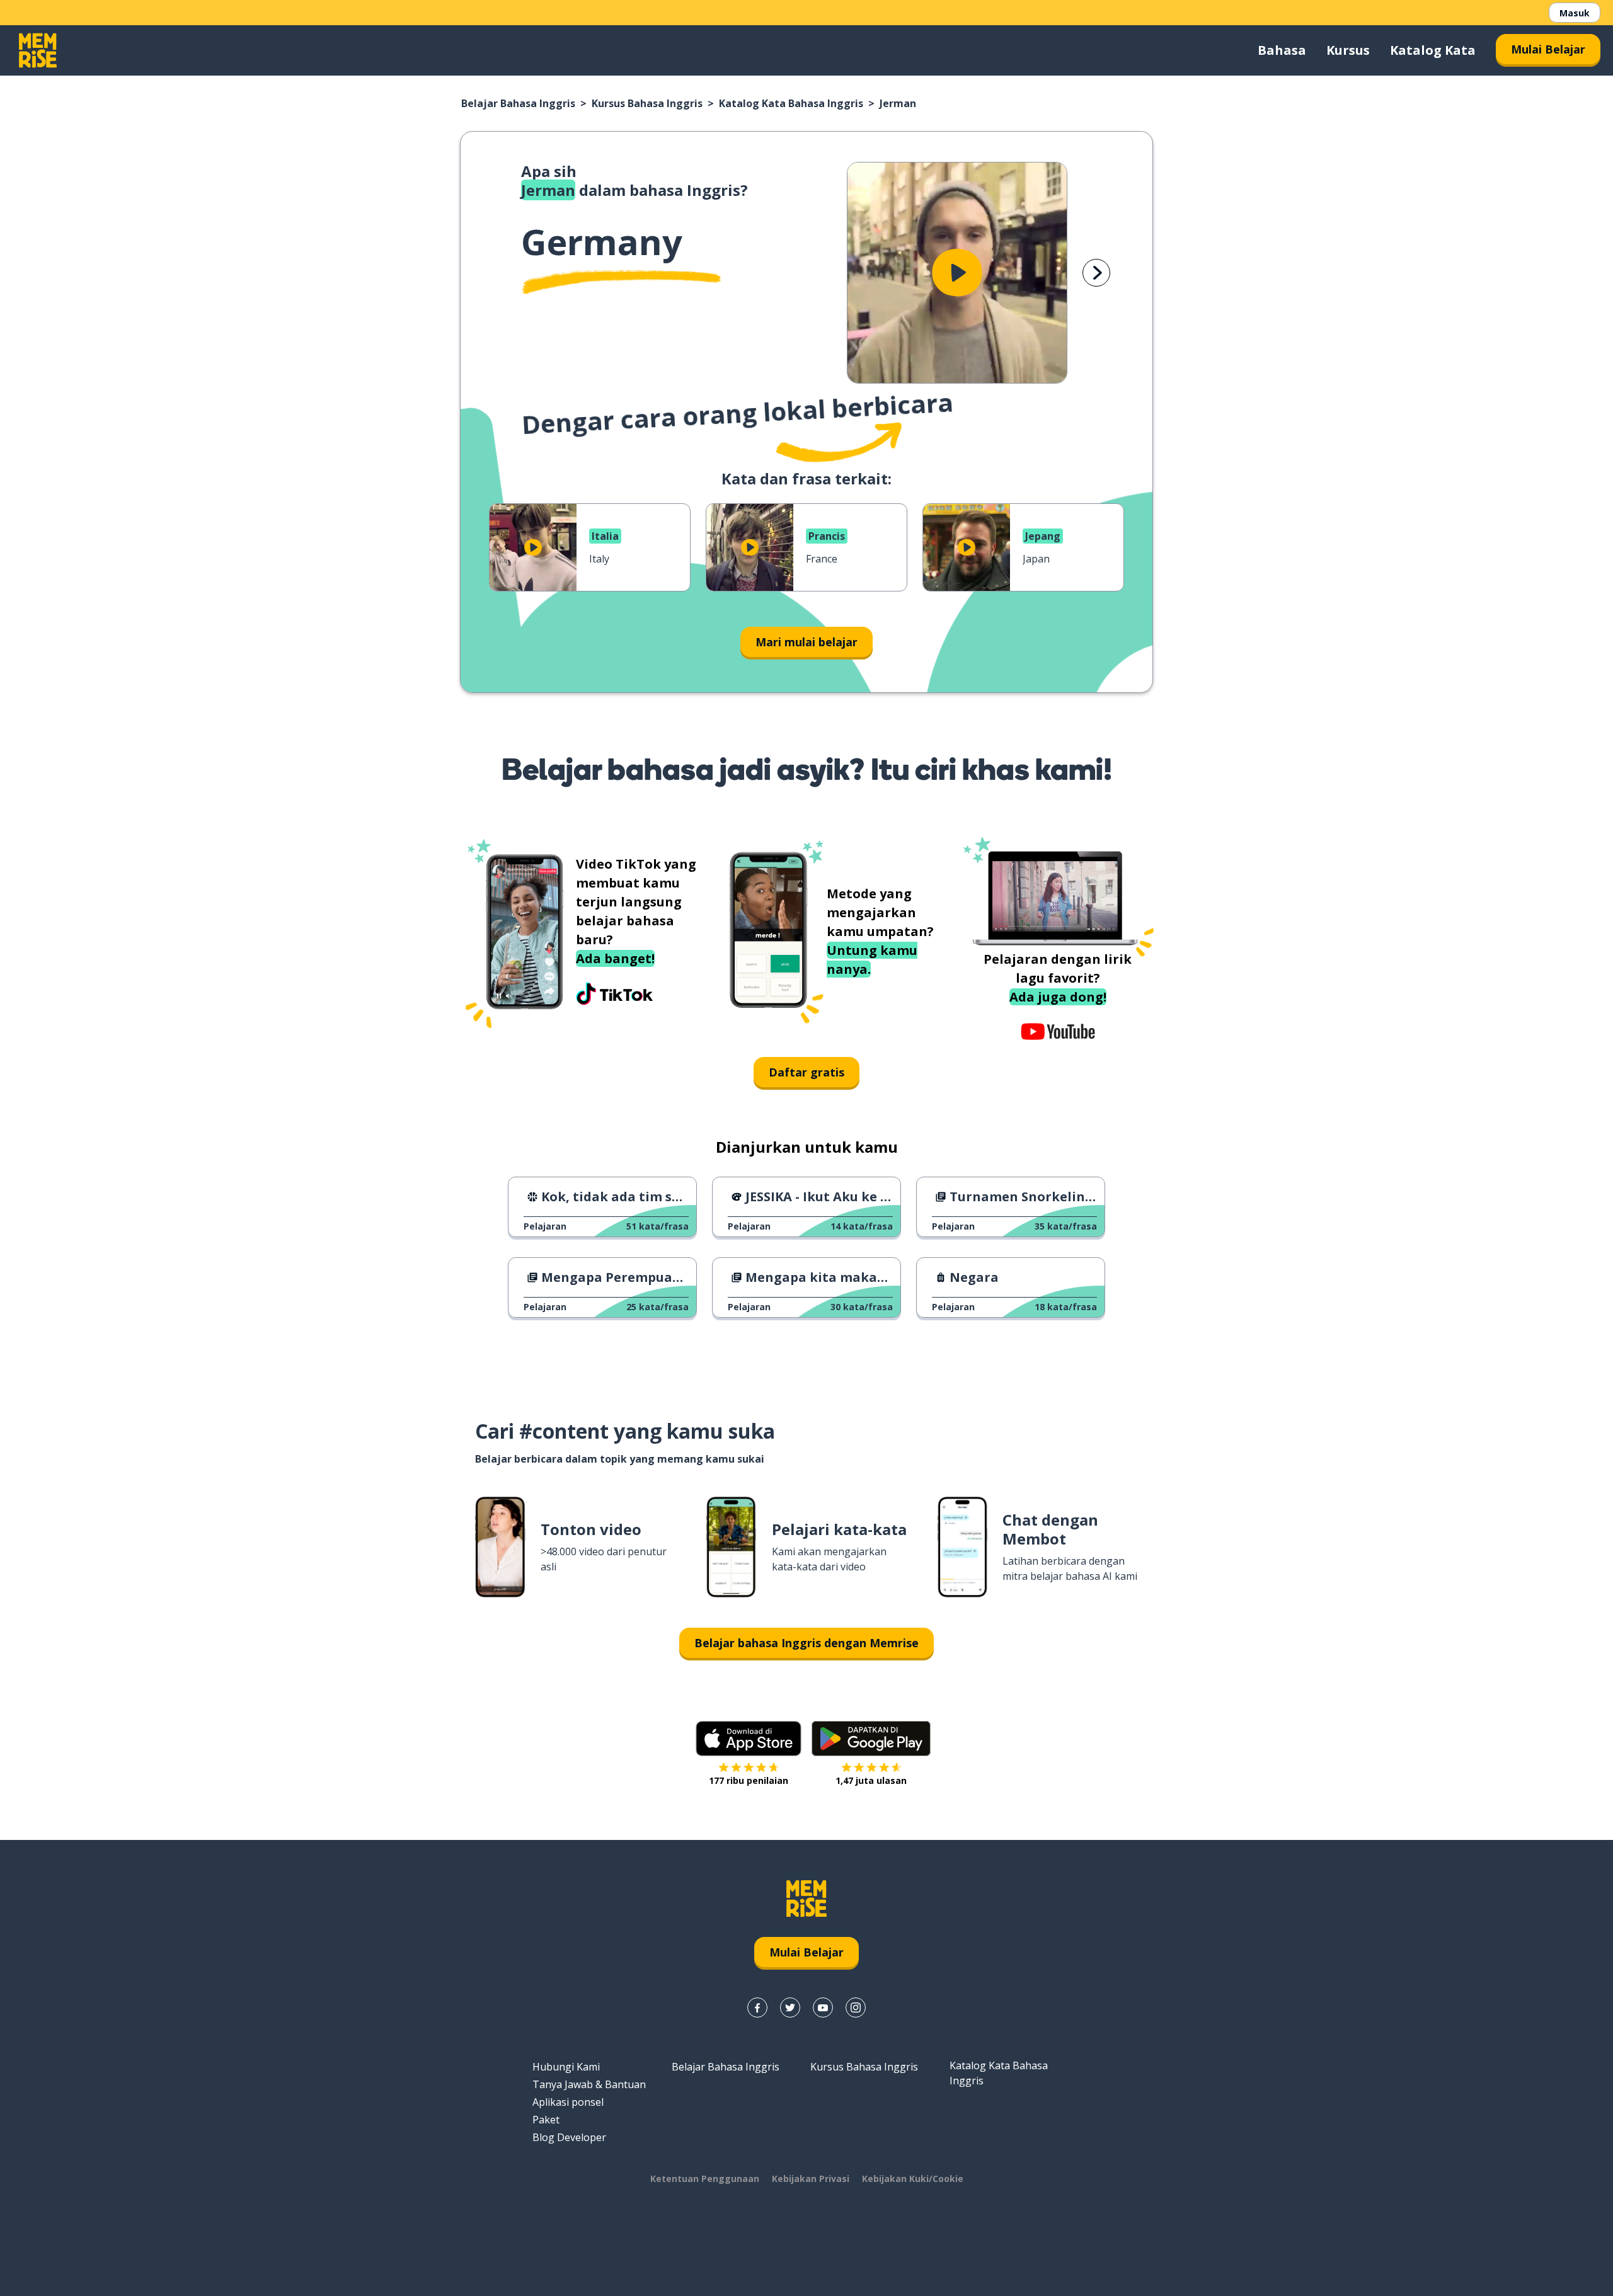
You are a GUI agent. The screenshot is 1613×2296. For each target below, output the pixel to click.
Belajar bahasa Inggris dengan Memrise (806, 1643)
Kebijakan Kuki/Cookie (913, 2179)
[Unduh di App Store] (749, 1739)
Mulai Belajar (1548, 49)
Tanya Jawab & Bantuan (589, 2084)
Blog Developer (569, 2137)
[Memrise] (38, 50)
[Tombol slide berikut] (1096, 273)
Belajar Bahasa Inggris (518, 103)
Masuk (1575, 13)
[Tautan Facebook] (757, 2008)
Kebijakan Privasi (811, 2179)
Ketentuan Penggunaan (705, 2179)
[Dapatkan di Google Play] (871, 1739)
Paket (546, 2120)
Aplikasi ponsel (568, 2102)
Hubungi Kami (566, 2067)
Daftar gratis (806, 1072)
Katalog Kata (1433, 50)
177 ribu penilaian (749, 1780)
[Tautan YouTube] (823, 2008)
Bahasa (1282, 50)
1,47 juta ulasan (871, 1780)
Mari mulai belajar (806, 642)
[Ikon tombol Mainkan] (957, 273)
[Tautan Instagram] (856, 2008)
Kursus (1348, 50)
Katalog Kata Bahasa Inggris (791, 103)
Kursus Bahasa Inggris (647, 103)
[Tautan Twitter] (790, 2008)
